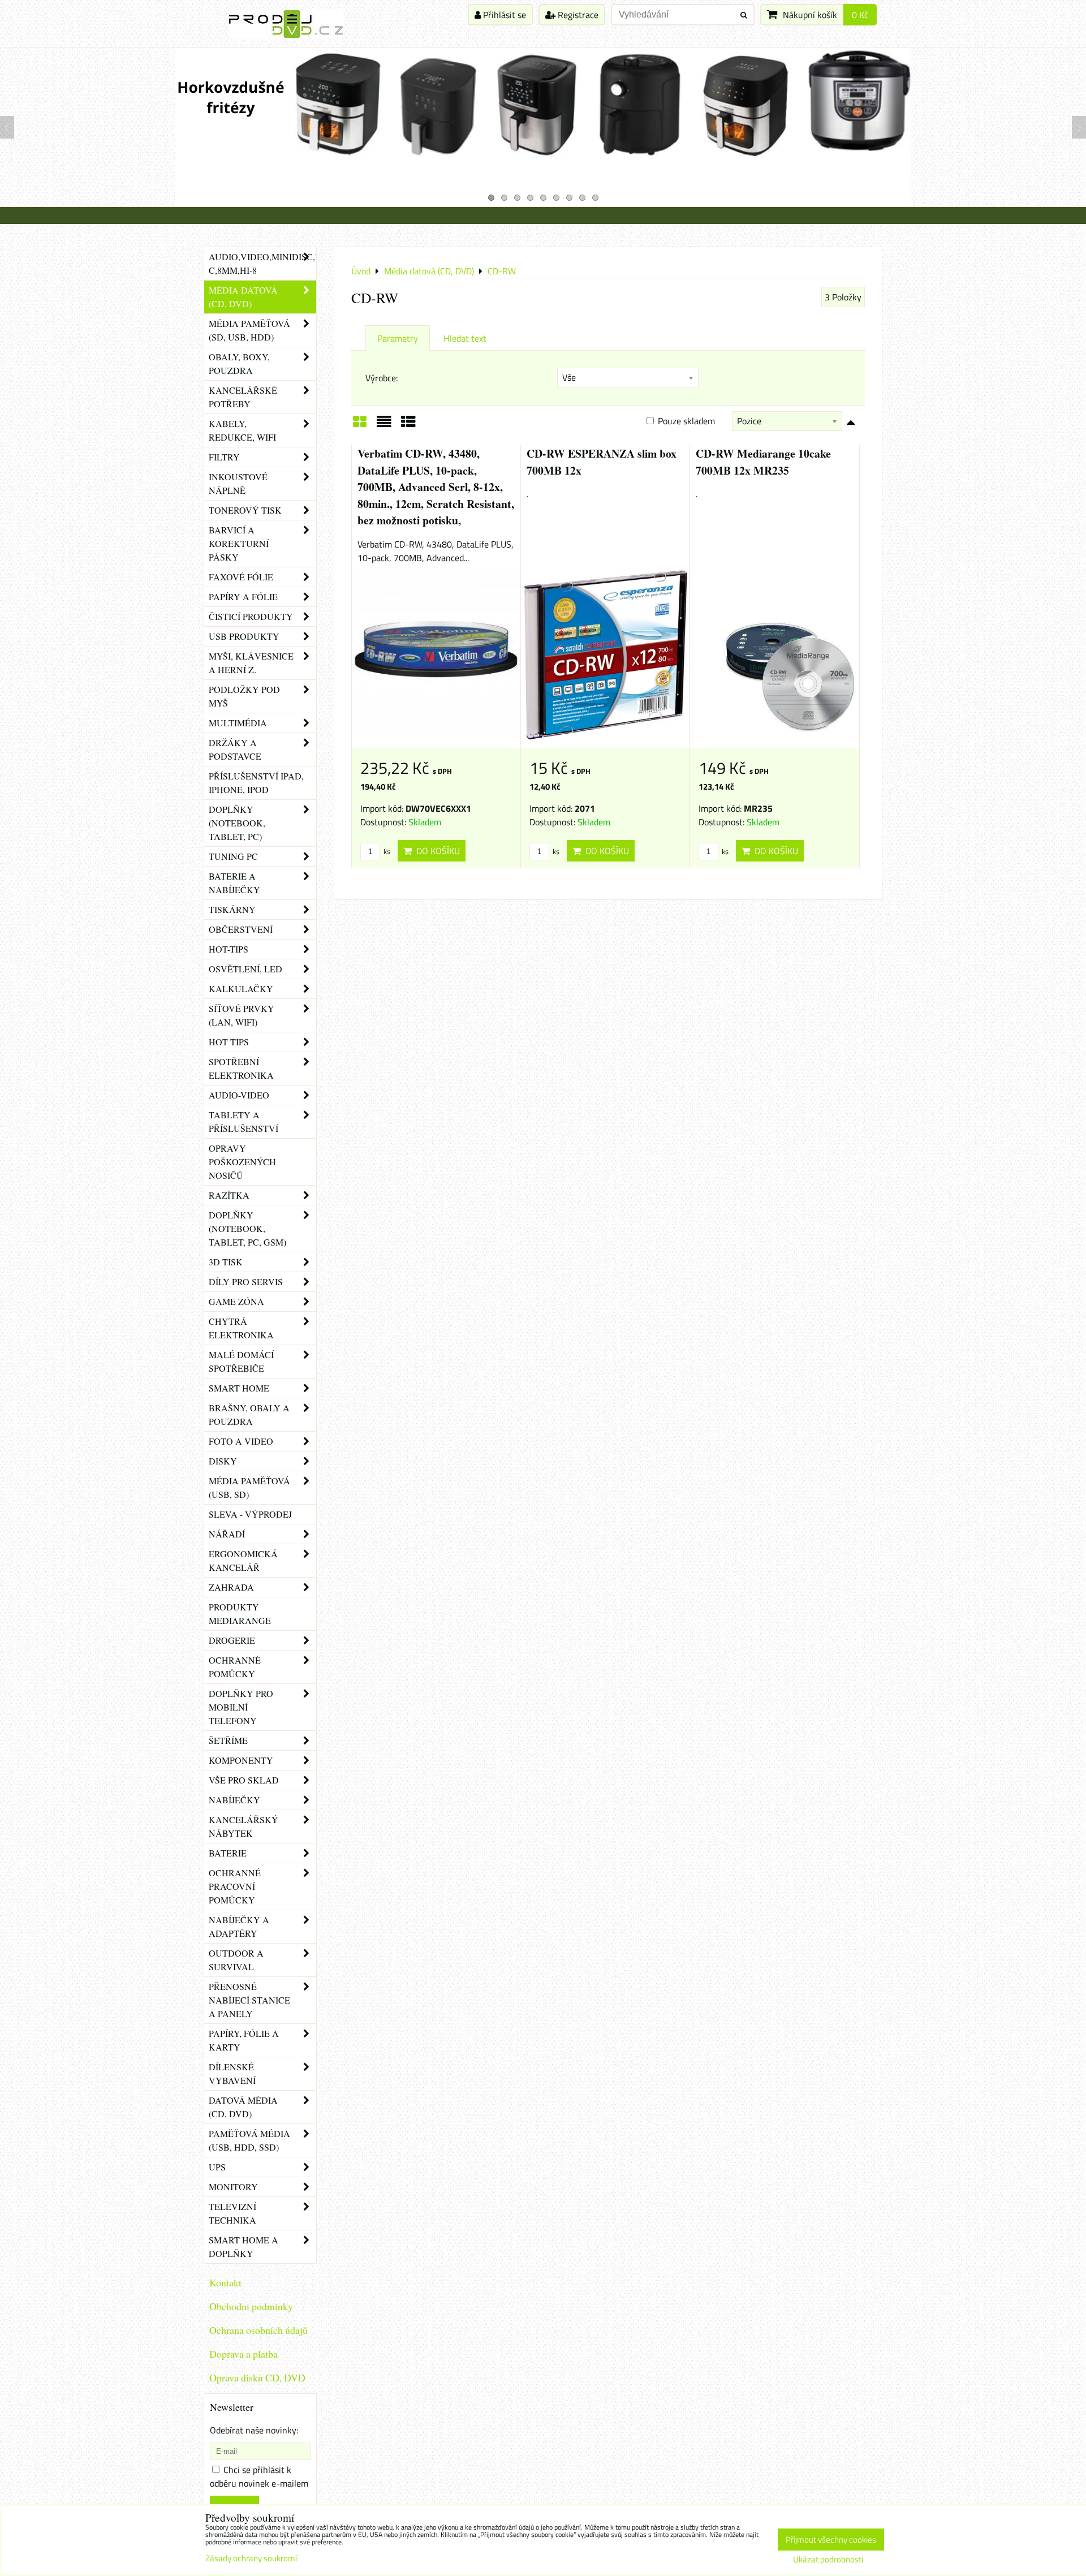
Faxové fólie (241, 577)
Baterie (228, 1853)
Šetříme (228, 1740)
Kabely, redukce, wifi (242, 430)
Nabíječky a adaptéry (239, 1926)
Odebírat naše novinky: (254, 2430)
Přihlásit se (503, 15)
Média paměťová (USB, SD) (249, 1487)
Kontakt (225, 2282)
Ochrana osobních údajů (258, 2330)
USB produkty (244, 636)
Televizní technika (232, 2213)
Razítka (229, 1195)
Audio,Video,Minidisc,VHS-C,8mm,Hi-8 (262, 263)
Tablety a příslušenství (244, 1121)
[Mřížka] (360, 425)
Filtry (224, 457)
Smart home (239, 1388)
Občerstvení (241, 929)
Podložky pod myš (244, 696)
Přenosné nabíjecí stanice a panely (249, 2000)
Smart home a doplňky (244, 2247)
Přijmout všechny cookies (831, 2540)
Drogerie (232, 1640)
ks (386, 851)
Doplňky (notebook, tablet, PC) (237, 823)
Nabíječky (234, 1800)
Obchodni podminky (251, 2306)
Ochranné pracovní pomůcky (235, 1886)
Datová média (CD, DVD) (243, 2107)
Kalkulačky (241, 988)
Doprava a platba (244, 2354)
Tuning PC (233, 856)
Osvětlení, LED (245, 969)
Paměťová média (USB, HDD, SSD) (249, 2140)
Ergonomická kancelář (243, 1560)
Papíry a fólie (243, 596)
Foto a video (241, 1441)
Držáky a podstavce (235, 749)
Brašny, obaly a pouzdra (249, 1414)
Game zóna (236, 1301)
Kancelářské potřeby (243, 397)
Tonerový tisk (245, 510)
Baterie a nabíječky (234, 883)
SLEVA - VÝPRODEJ (250, 1514)
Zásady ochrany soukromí (251, 2558)
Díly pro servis (246, 1281)
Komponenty (241, 1760)
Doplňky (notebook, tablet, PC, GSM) (247, 1228)
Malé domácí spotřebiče (241, 1361)
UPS (217, 2167)
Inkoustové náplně (238, 483)
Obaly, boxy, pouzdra (239, 363)
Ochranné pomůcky (235, 1667)
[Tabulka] (408, 425)
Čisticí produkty (251, 616)
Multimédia (238, 723)
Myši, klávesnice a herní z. (251, 663)
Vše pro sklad (244, 1780)
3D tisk (226, 1262)
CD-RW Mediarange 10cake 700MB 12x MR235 (763, 462)
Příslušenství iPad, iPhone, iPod (256, 783)
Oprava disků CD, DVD (257, 2377)
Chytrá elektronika (241, 1328)
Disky (223, 1461)
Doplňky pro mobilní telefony (241, 1707)
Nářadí (227, 1534)
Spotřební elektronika (241, 1068)
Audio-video (239, 1095)
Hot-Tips (229, 949)
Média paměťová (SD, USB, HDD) (249, 330)
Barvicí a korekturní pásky (239, 543)
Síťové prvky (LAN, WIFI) (242, 1015)
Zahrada (231, 1587)
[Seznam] (384, 425)
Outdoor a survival (236, 1960)
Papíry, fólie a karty (244, 2040)
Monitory (233, 2187)
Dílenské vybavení (232, 2073)
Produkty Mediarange (240, 1614)
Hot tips (229, 1042)
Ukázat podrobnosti (828, 2560)
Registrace (577, 15)
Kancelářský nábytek (244, 1826)
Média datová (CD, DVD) (243, 297)
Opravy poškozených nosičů (242, 1162)
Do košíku (436, 851)
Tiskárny (232, 909)
